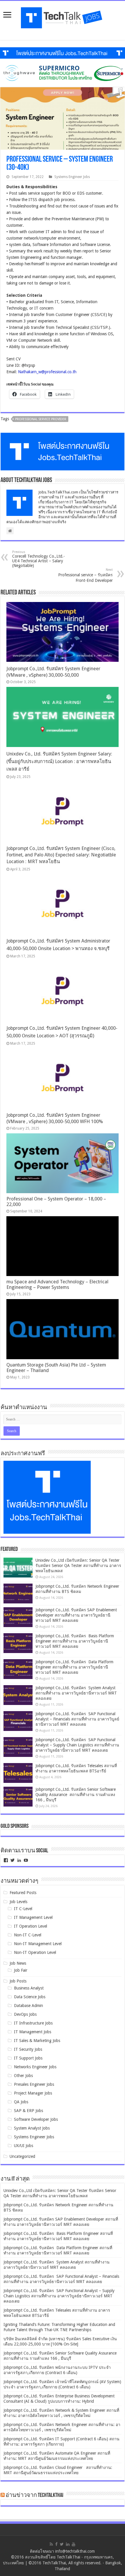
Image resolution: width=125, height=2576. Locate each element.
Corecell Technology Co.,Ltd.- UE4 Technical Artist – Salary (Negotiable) (39, 559)
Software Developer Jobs (36, 2119)
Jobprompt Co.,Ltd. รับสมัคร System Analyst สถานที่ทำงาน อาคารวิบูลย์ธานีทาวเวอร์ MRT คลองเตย (76, 1693)
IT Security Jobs (28, 2049)
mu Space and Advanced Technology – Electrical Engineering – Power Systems (57, 1284)
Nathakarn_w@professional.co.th (47, 372)
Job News (18, 1963)
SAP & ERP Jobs (28, 2111)
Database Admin (28, 2006)
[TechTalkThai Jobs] (63, 16)
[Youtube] (74, 2544)
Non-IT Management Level (38, 1944)
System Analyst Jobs (32, 2128)
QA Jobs (21, 2102)
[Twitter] (62, 2544)
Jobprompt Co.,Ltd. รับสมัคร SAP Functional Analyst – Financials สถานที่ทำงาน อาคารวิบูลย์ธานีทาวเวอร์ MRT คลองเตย (77, 1719)
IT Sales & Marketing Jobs (37, 2041)
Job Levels (18, 1902)
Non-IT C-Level (28, 1935)
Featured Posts (23, 1893)
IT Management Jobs (33, 2032)
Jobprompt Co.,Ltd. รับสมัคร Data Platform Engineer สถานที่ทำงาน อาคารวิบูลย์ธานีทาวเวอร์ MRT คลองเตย (74, 1667)
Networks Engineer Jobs (35, 2067)
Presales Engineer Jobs (34, 2084)
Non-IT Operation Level (35, 1952)
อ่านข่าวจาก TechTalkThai (34, 2495)
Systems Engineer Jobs (72, 177)
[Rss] (51, 2544)
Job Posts (18, 1981)
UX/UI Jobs (24, 2146)
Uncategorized (22, 2156)
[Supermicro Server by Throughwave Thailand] (63, 73)
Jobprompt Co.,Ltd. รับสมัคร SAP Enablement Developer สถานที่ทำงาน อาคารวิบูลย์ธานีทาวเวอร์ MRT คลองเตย (76, 1615)
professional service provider (41, 419)
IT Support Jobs (28, 2058)
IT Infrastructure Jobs (33, 2023)
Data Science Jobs (30, 1997)
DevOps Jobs (25, 2014)
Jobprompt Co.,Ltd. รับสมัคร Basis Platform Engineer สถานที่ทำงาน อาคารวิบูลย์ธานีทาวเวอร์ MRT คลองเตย (75, 1641)
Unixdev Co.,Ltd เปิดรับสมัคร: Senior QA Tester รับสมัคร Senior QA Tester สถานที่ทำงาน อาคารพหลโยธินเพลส (78, 1566)
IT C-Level (23, 1909)
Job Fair (21, 1970)
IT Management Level (33, 1917)
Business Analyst (29, 1988)
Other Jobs (23, 2076)
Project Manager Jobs (33, 2093)
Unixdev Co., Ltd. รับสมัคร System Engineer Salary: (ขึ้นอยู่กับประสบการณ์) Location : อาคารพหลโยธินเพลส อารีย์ (59, 761)
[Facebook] (56, 2544)
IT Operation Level (31, 1926)
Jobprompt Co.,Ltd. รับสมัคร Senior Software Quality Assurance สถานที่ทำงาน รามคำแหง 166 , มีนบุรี (76, 1795)
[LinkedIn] (68, 2544)
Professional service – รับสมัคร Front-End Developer (85, 575)
